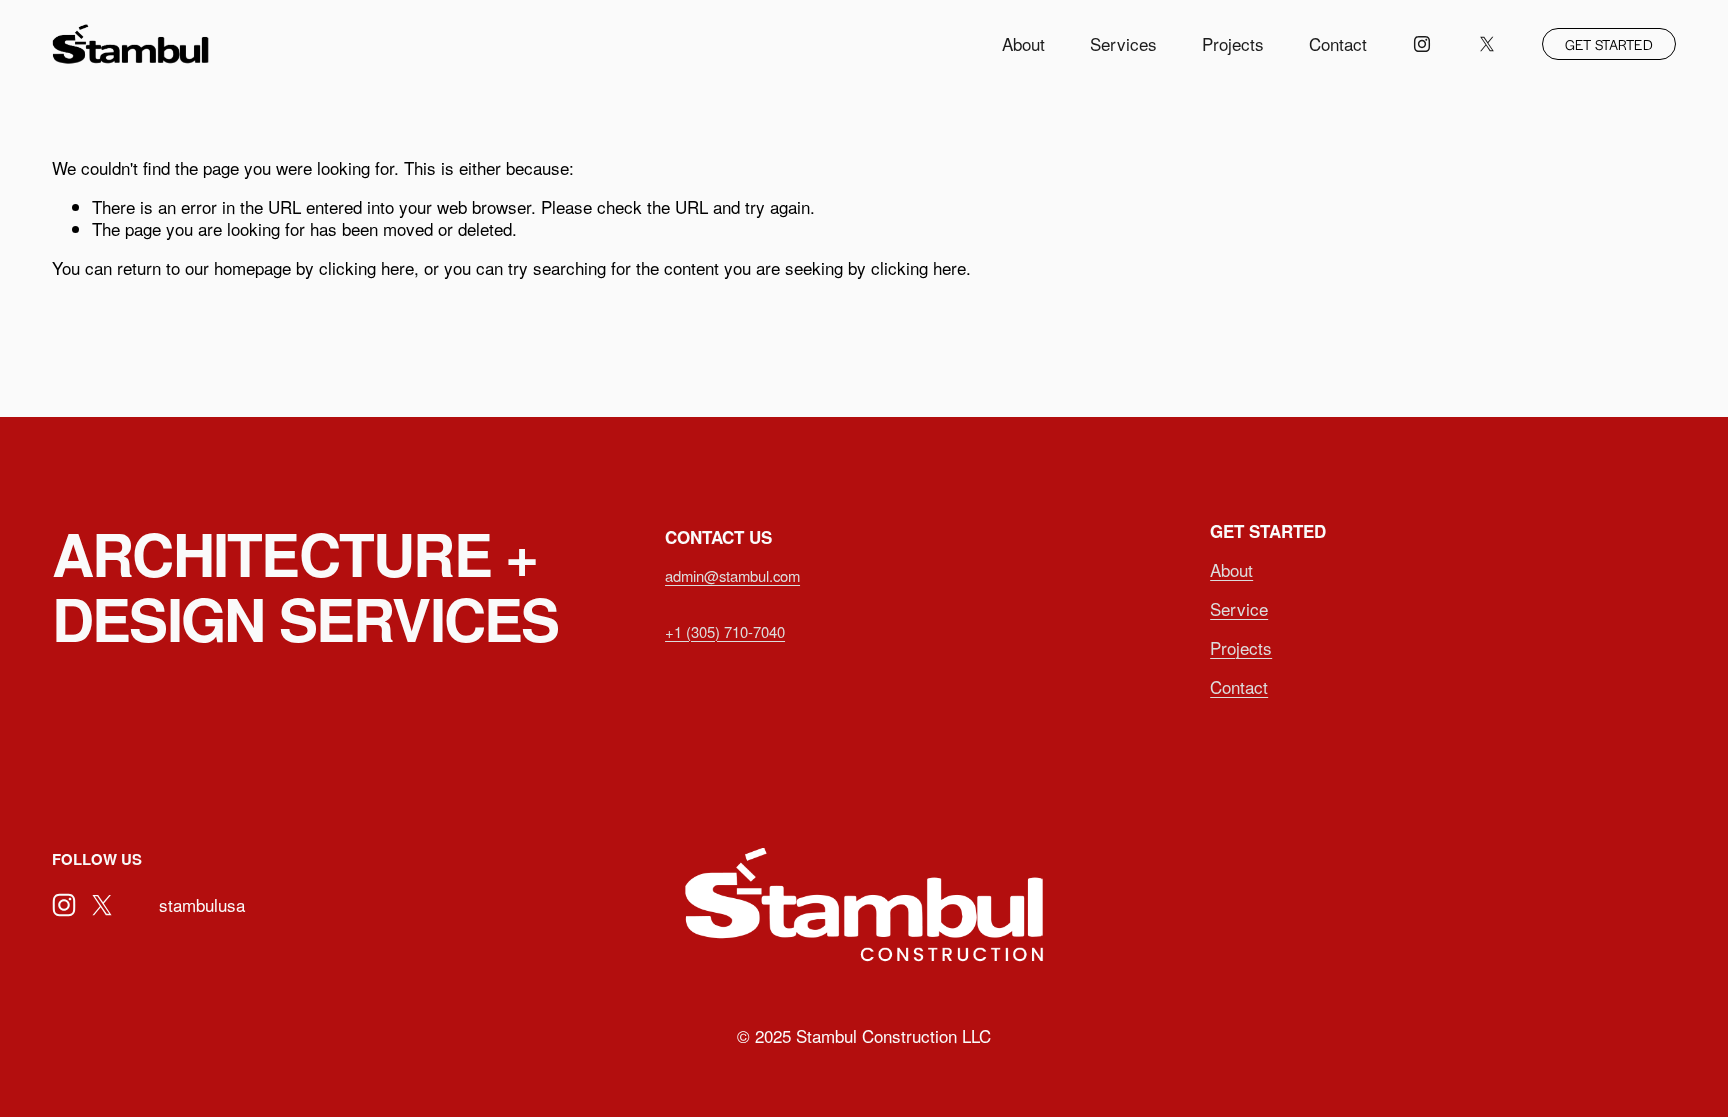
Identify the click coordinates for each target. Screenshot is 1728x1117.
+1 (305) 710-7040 (725, 631)
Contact (1338, 43)
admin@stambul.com (732, 575)
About (1023, 43)
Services (1123, 43)
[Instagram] (1422, 44)
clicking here (366, 267)
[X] (1487, 44)
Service (1239, 609)
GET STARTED (1609, 44)
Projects (1233, 43)
